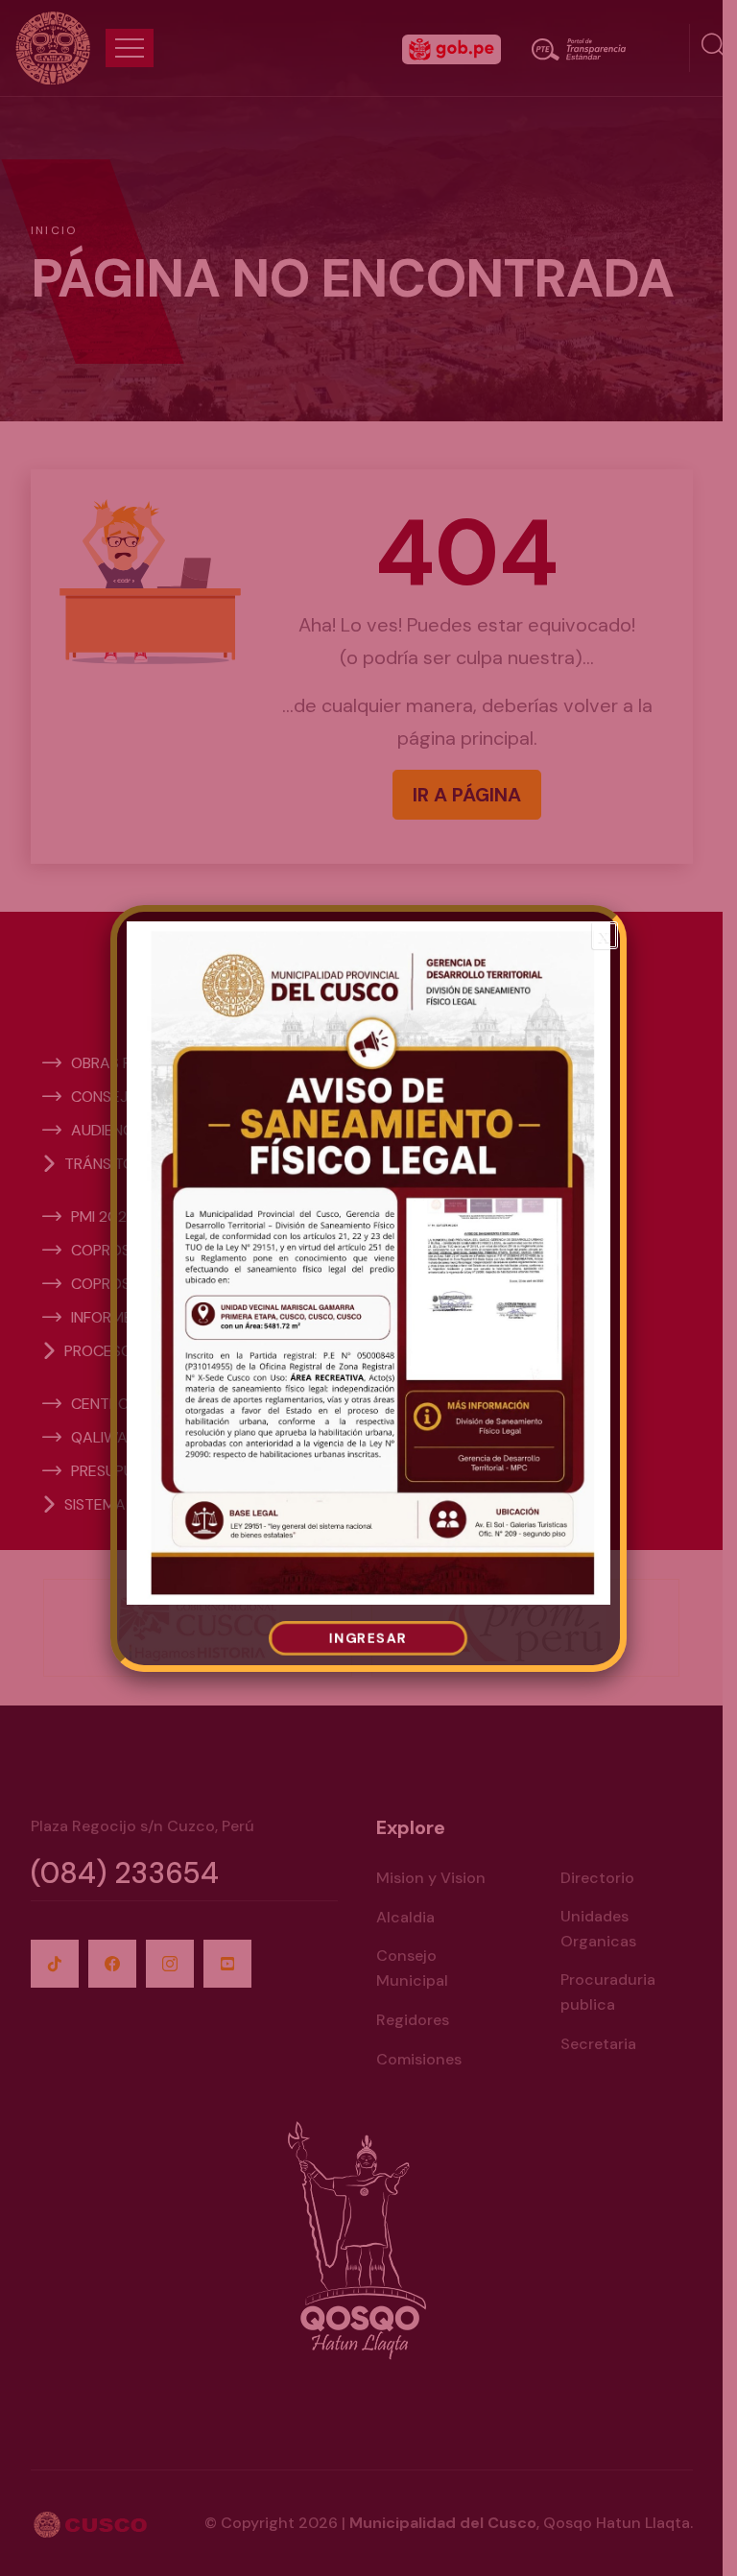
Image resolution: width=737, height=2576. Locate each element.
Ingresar (368, 1639)
